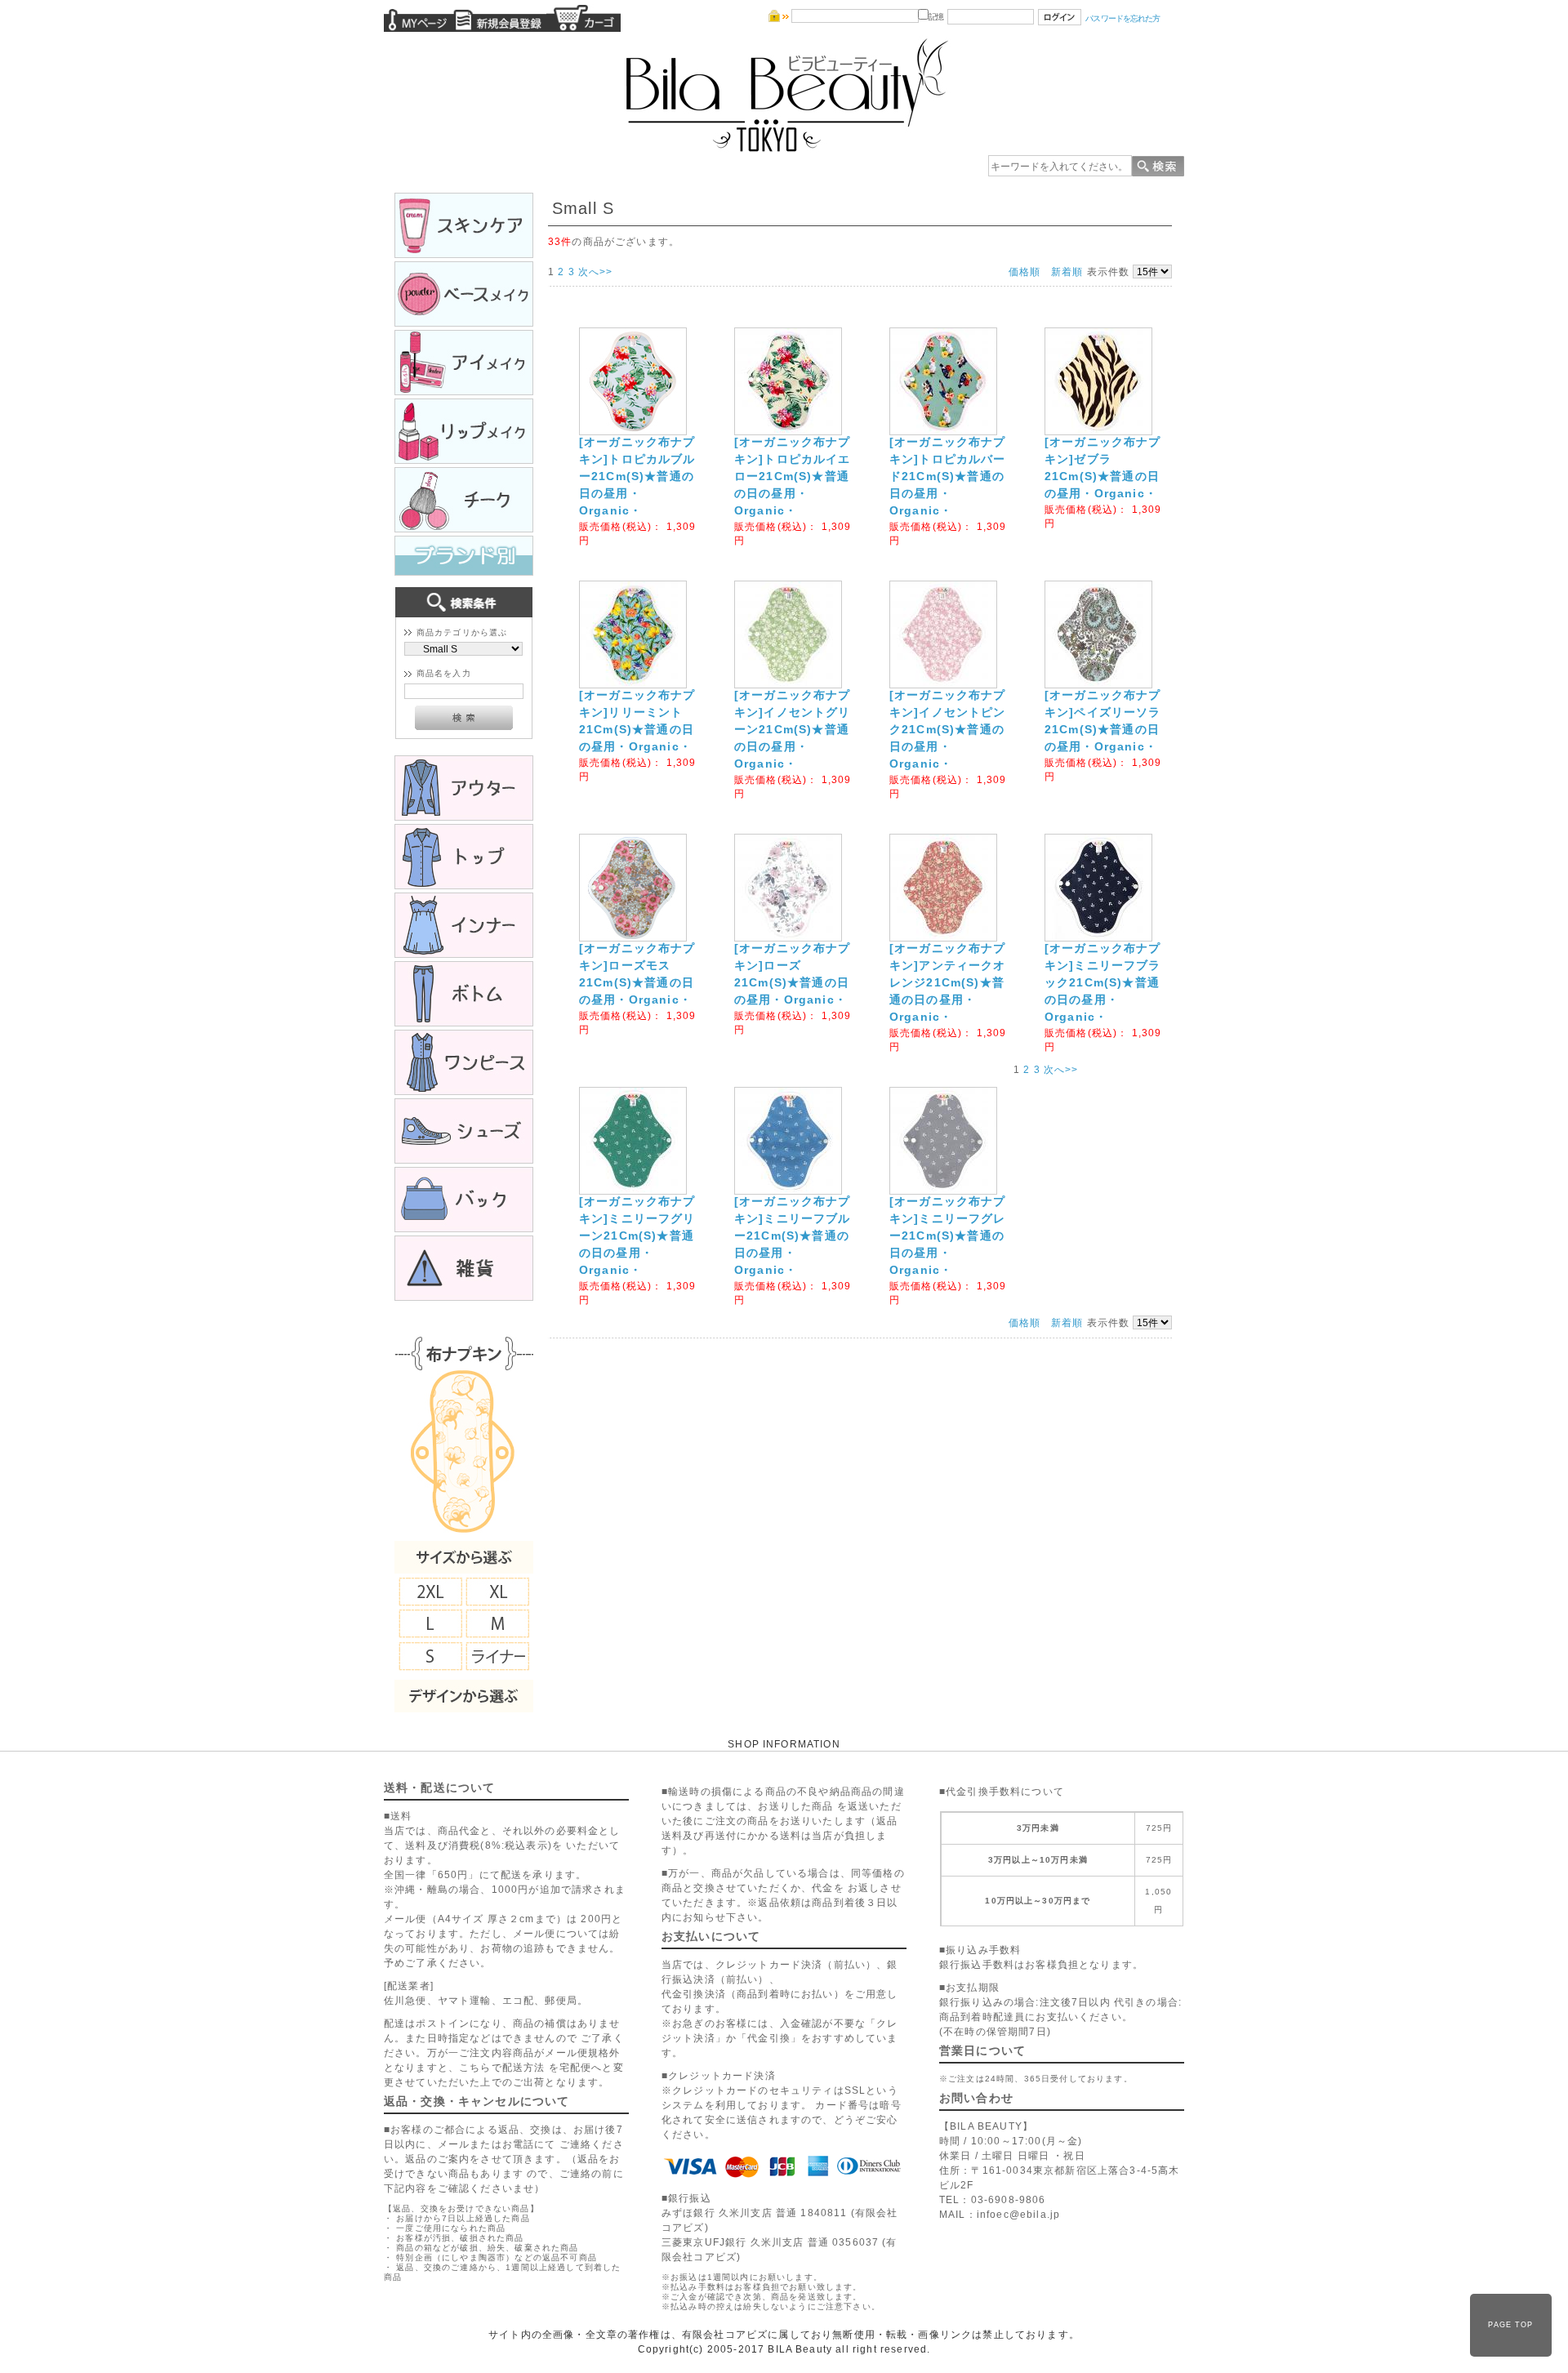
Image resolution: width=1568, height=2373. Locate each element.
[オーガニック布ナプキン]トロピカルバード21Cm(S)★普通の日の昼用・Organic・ (948, 476)
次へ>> (596, 272)
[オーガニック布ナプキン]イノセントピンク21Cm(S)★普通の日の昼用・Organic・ (948, 729)
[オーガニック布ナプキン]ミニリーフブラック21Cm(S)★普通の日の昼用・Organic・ (1103, 982)
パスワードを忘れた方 (1123, 18)
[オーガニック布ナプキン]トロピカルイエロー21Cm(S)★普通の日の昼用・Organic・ (793, 476)
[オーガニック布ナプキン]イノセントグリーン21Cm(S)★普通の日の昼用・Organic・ (793, 729)
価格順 (1025, 272)
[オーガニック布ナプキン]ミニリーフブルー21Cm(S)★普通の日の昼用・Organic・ (793, 1235)
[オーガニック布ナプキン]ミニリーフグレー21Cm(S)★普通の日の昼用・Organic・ (948, 1235)
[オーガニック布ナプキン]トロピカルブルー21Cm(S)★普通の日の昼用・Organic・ (637, 476)
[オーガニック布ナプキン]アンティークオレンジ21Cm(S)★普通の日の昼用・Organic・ (948, 982)
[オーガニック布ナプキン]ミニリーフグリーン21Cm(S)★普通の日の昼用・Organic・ (637, 1235)
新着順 (1067, 272)
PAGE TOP (1510, 2325)
